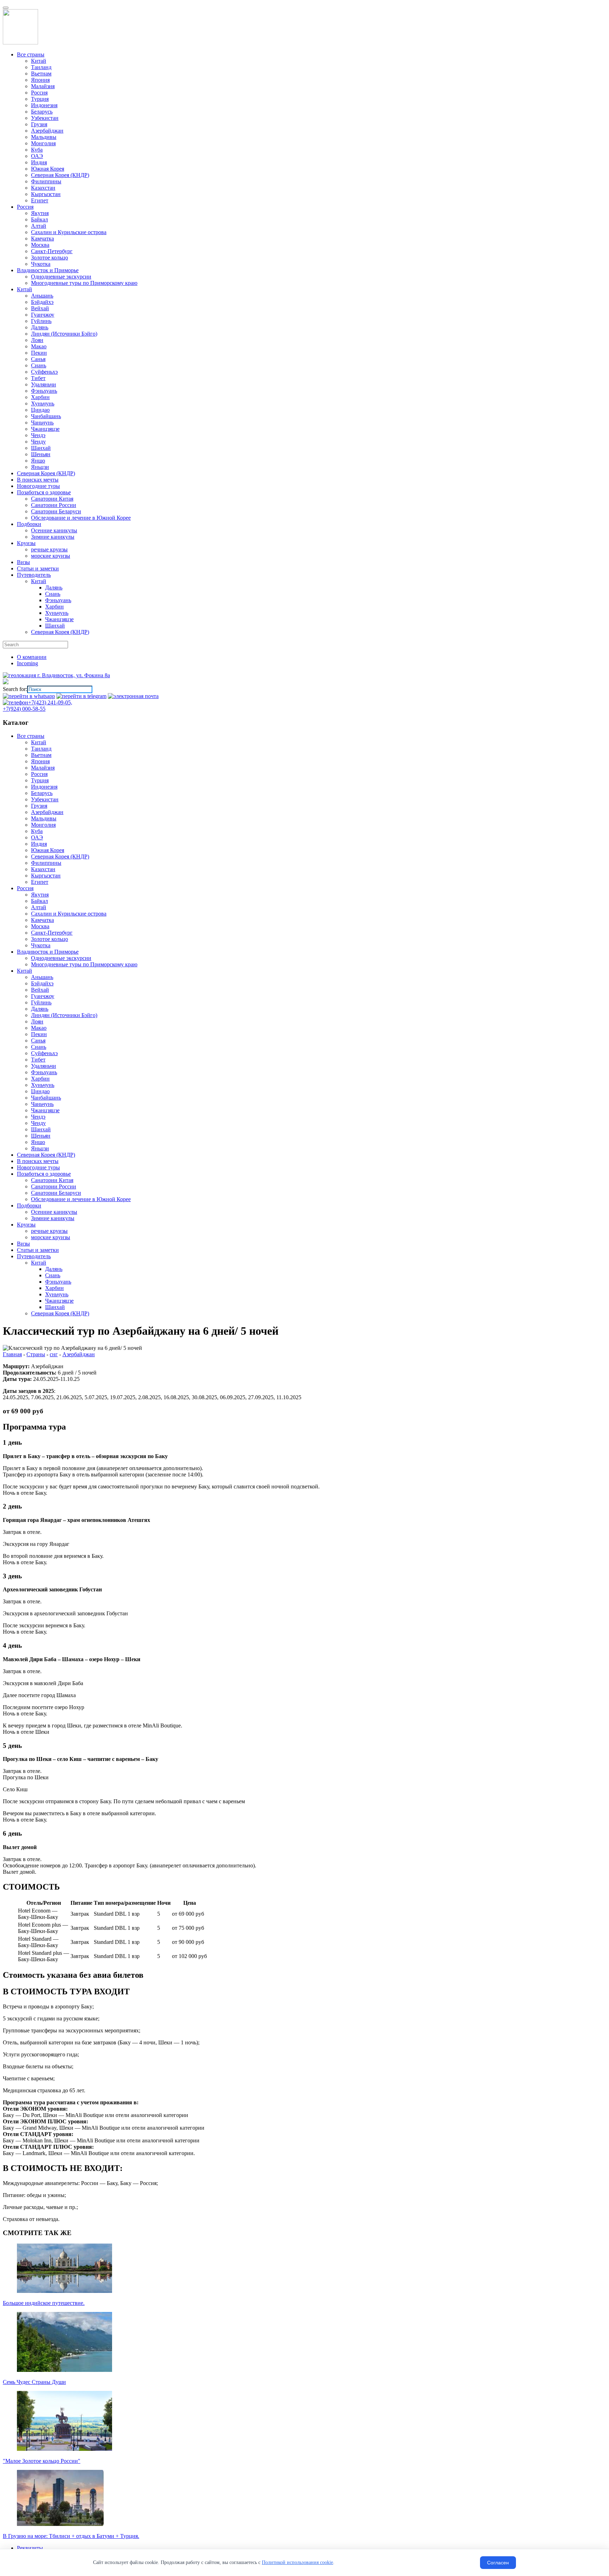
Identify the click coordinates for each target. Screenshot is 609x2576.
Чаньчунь (42, 1104)
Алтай (39, 907)
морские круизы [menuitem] (51, 556)
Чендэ (38, 1117)
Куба (37, 831)
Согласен (498, 2563)
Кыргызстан (46, 876)
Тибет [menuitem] (38, 378)
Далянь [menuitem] (40, 327)
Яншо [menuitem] (38, 461)
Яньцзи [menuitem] (40, 467)
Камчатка (42, 920)
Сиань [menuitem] (39, 365)
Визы (23, 1244)
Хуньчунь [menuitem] (43, 403)
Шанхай (41, 1129)
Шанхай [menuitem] (41, 448)
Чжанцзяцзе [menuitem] (45, 429)
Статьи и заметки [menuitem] (38, 568)
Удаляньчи (44, 1066)
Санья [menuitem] (38, 359)
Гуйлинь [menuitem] (41, 321)
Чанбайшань (46, 1098)
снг (54, 1354)
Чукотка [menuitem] (41, 264)
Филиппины (46, 863)
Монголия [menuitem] (43, 143)
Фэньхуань (44, 1072)
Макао (39, 1028)
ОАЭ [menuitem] (37, 156)
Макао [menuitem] (39, 346)
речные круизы (49, 1231)
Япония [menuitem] (40, 80)
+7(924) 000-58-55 (24, 709)
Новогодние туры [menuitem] (38, 486)
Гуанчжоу (43, 996)
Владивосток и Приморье (48, 952)
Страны (36, 1354)
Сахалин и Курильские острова (69, 914)
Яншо (38, 1142)
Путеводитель (34, 1256)
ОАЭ (37, 837)
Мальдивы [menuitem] (44, 137)
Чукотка (41, 945)
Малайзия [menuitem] (43, 86)
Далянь (40, 1009)
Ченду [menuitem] (38, 442)
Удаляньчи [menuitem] (44, 384)
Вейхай (40, 990)
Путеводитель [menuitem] (34, 575)
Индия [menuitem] (39, 162)
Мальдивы (44, 818)
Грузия (39, 806)
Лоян (37, 1021)
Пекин (39, 1034)
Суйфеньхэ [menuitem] (44, 372)
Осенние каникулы (54, 1212)
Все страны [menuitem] (31, 54)
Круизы (26, 1225)
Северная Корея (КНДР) (60, 856)
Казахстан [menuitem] (43, 188)
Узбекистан (45, 799)
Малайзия (43, 768)
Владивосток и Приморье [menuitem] (48, 270)
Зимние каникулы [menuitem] (53, 537)
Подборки (29, 1206)
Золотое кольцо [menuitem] (50, 258)
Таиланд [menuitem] (41, 67)
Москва (40, 926)
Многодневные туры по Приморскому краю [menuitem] (84, 283)
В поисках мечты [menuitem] (38, 480)
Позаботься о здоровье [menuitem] (44, 492)
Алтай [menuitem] (39, 226)
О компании (32, 657)
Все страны (31, 736)
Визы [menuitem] (23, 562)
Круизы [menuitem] (26, 543)
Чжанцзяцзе (45, 1110)
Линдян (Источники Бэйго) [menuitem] (64, 334)
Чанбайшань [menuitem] (46, 416)
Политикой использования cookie (297, 2562)
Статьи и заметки (38, 1250)
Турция (40, 780)
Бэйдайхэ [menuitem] (42, 302)
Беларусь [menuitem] (42, 112)
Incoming (27, 663)
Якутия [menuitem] (40, 213)
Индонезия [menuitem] (44, 105)
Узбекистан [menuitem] (45, 118)
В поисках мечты (38, 1161)
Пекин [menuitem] (39, 353)
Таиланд (41, 749)
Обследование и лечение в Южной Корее (81, 1199)
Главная (12, 1354)
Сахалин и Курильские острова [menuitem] (69, 232)
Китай (39, 742)
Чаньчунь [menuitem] (42, 423)
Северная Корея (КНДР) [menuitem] (60, 175)
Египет (40, 882)
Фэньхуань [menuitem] (44, 391)
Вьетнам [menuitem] (41, 74)
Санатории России (54, 1186)
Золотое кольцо (50, 939)
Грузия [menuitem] (39, 124)
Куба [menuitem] (37, 150)
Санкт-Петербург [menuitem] (52, 251)
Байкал (39, 901)
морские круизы (51, 1237)
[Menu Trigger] (6, 8)
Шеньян (41, 1136)
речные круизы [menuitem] (49, 549)
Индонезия (44, 787)
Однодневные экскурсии (61, 958)
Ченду (38, 1123)
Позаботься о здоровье (44, 1174)
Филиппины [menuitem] (46, 181)
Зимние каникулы (53, 1218)
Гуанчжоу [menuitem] (43, 315)
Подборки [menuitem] (29, 524)
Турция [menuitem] (40, 99)
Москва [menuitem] (40, 245)
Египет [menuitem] (40, 200)
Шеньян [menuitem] (41, 454)
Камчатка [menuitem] (42, 238)
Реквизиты (30, 2548)
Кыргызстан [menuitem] (46, 194)
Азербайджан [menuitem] (47, 131)
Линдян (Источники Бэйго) (64, 1015)
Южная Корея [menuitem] (48, 169)
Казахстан (43, 869)
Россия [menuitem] (39, 93)
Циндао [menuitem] (40, 410)
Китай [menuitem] (39, 61)
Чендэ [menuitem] (38, 435)
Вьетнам (41, 755)
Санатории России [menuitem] (54, 505)
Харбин (40, 1079)
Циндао (40, 1091)
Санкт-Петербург (52, 933)
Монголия (43, 825)
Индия (39, 844)
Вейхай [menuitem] (40, 308)
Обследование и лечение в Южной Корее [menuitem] (81, 518)
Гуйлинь (41, 1002)
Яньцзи (40, 1148)
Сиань (39, 1047)
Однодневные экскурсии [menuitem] (61, 277)
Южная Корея (48, 850)
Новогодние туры (38, 1167)
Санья (38, 1041)
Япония (40, 761)
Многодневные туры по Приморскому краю (84, 964)
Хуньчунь (43, 1085)
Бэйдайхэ (42, 983)
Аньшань (42, 977)
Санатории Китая (52, 1180)
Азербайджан (47, 812)
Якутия (40, 895)
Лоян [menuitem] (37, 340)
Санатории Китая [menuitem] (52, 499)
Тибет (38, 1060)
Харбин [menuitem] (40, 397)
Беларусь (42, 793)
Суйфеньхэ (44, 1053)
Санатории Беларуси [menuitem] (56, 511)
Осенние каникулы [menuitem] (54, 530)
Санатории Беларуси (56, 1193)
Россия (39, 774)
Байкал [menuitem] (39, 219)
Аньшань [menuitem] (42, 296)
